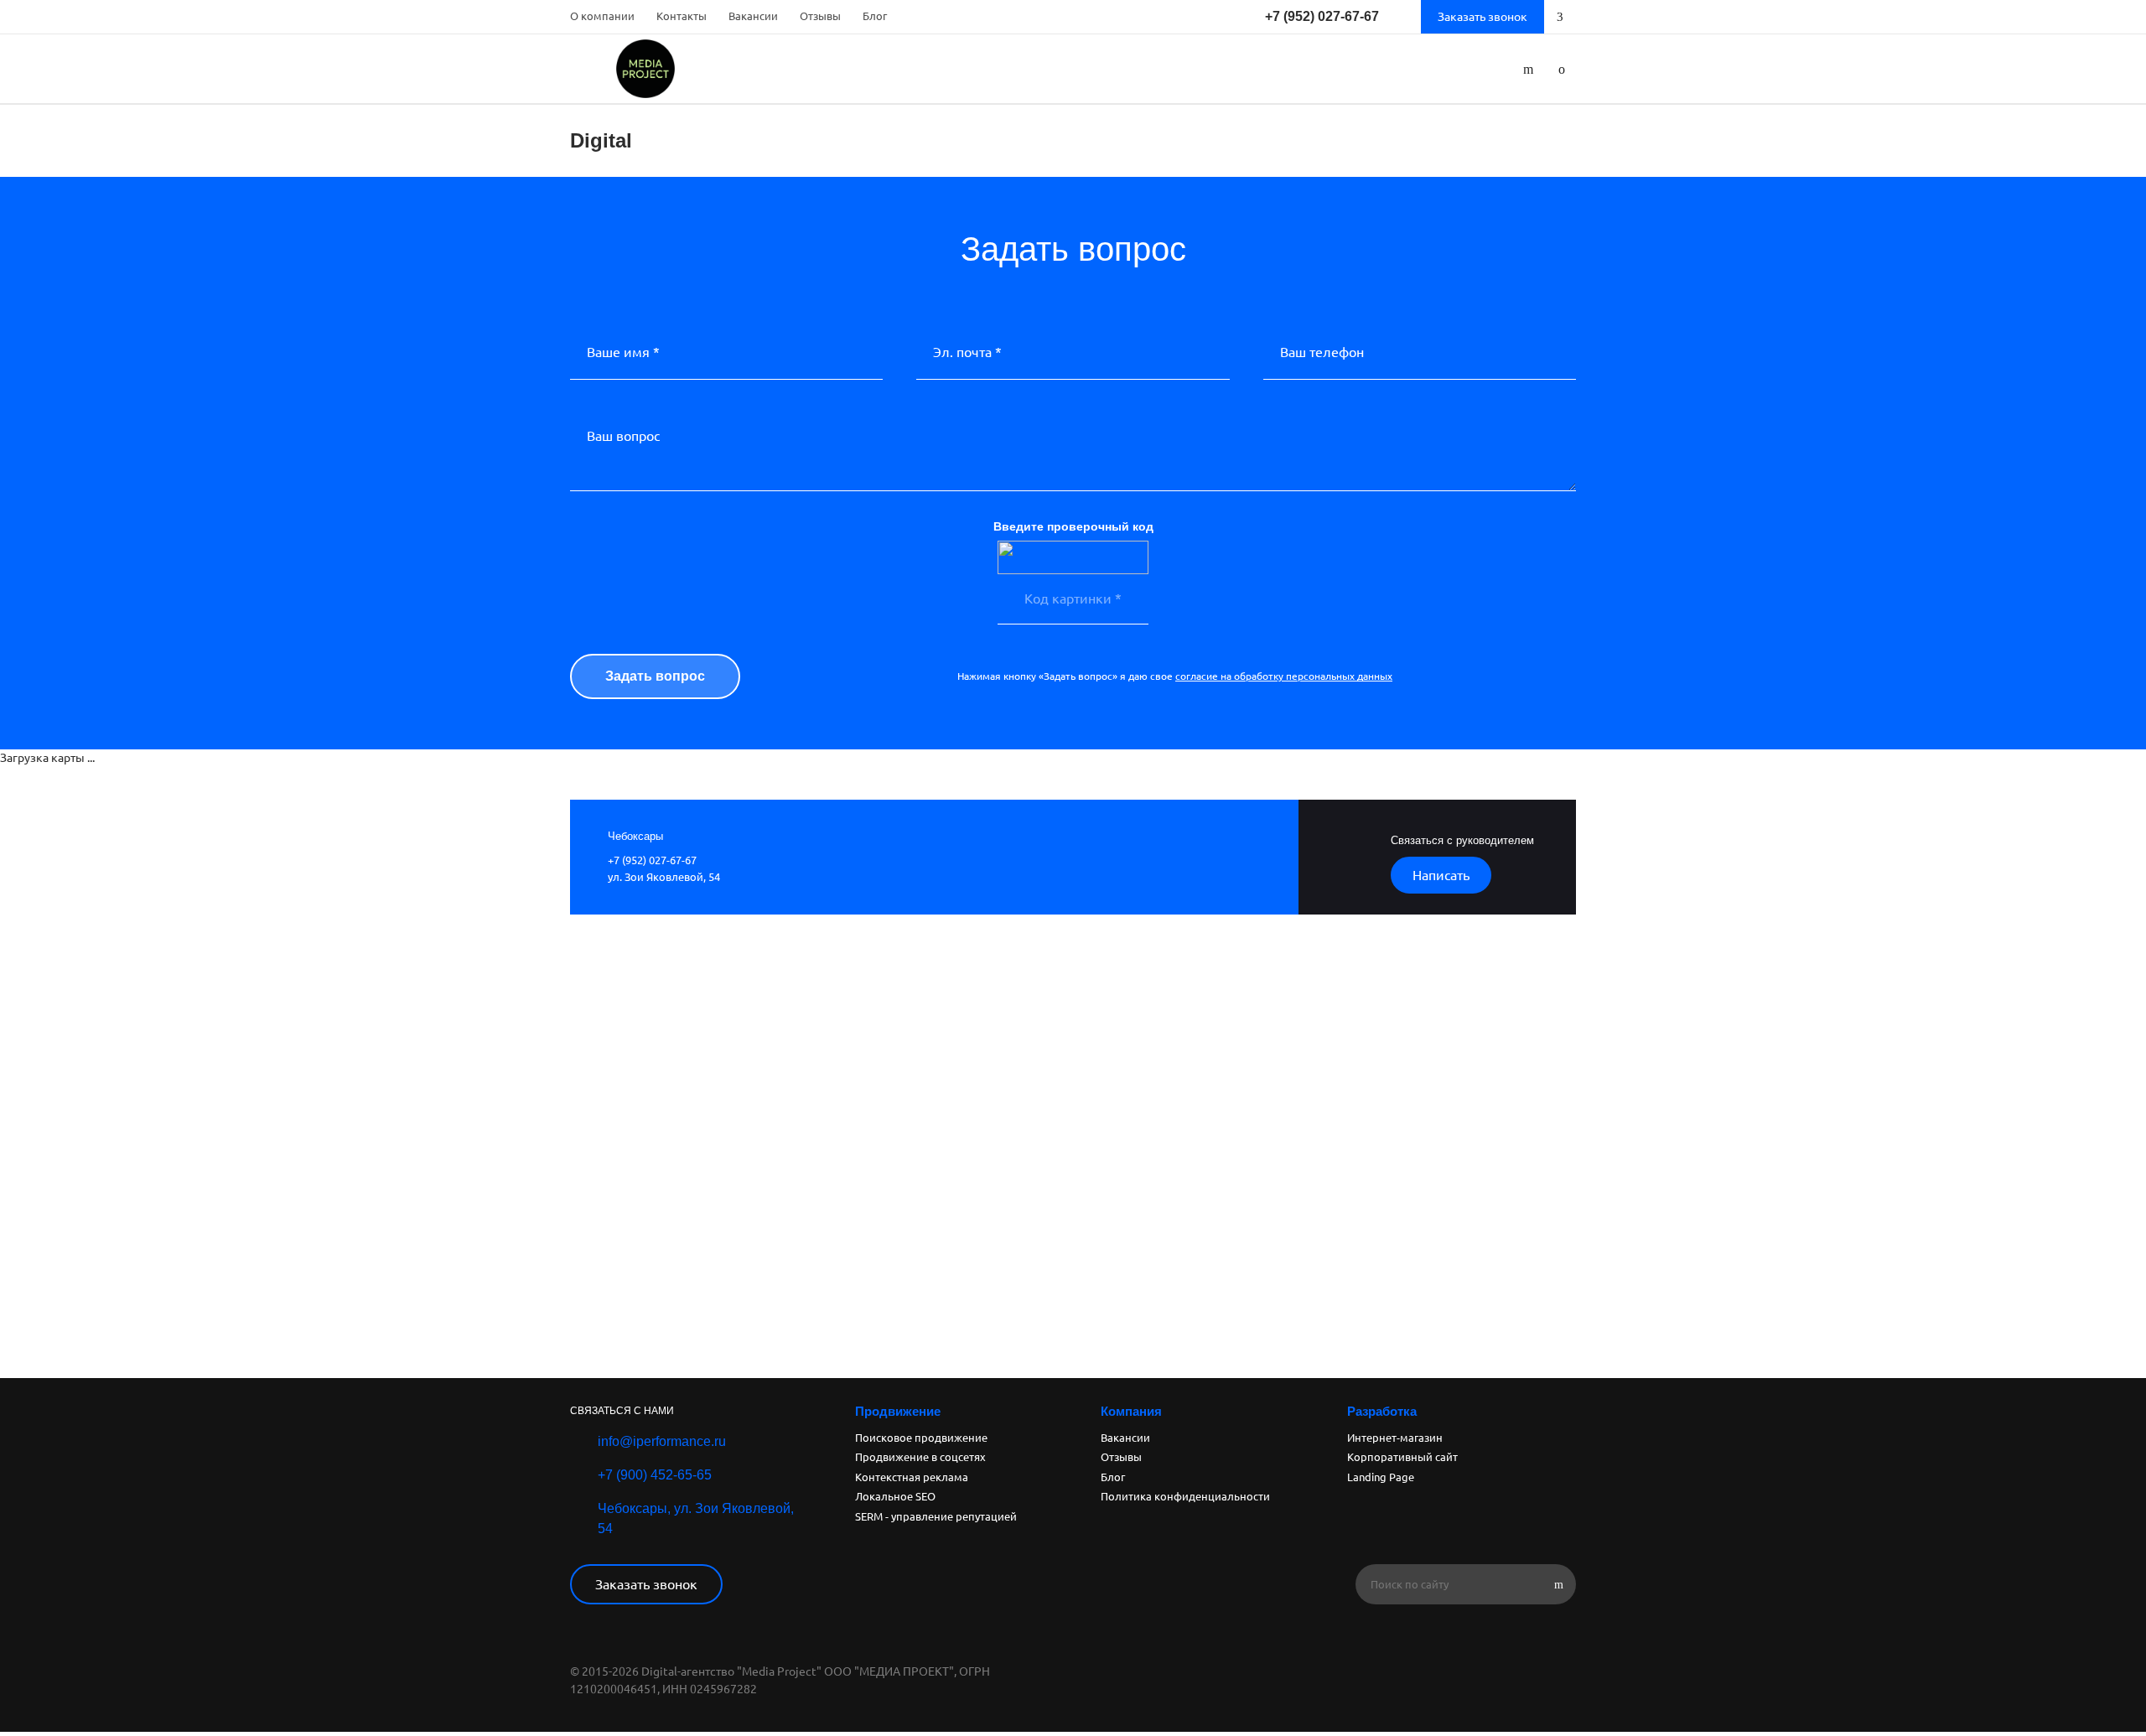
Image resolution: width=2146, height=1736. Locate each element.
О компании (602, 16)
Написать (1441, 875)
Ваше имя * (623, 352)
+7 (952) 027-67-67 (1322, 16)
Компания (1131, 1411)
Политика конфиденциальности (1185, 1496)
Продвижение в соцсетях (920, 1457)
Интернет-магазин (1395, 1438)
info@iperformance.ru (662, 1441)
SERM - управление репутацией (936, 1516)
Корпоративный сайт (1402, 1457)
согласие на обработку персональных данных (1284, 676)
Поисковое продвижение (921, 1438)
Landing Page (1381, 1477)
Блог (875, 16)
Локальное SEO (895, 1496)
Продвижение (898, 1411)
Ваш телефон (1322, 352)
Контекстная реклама (912, 1477)
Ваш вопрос (623, 436)
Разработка (1382, 1411)
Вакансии (753, 16)
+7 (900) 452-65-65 (655, 1475)
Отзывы (820, 16)
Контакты (682, 16)
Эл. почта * (967, 352)
